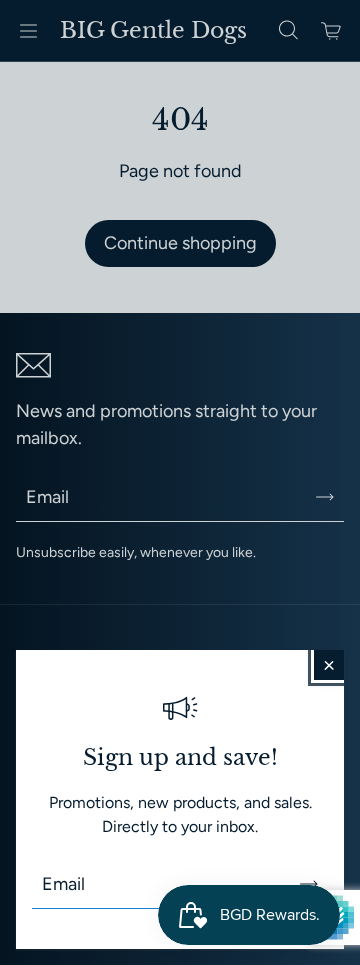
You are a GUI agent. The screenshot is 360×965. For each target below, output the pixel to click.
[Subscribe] (309, 884)
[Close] (329, 665)
